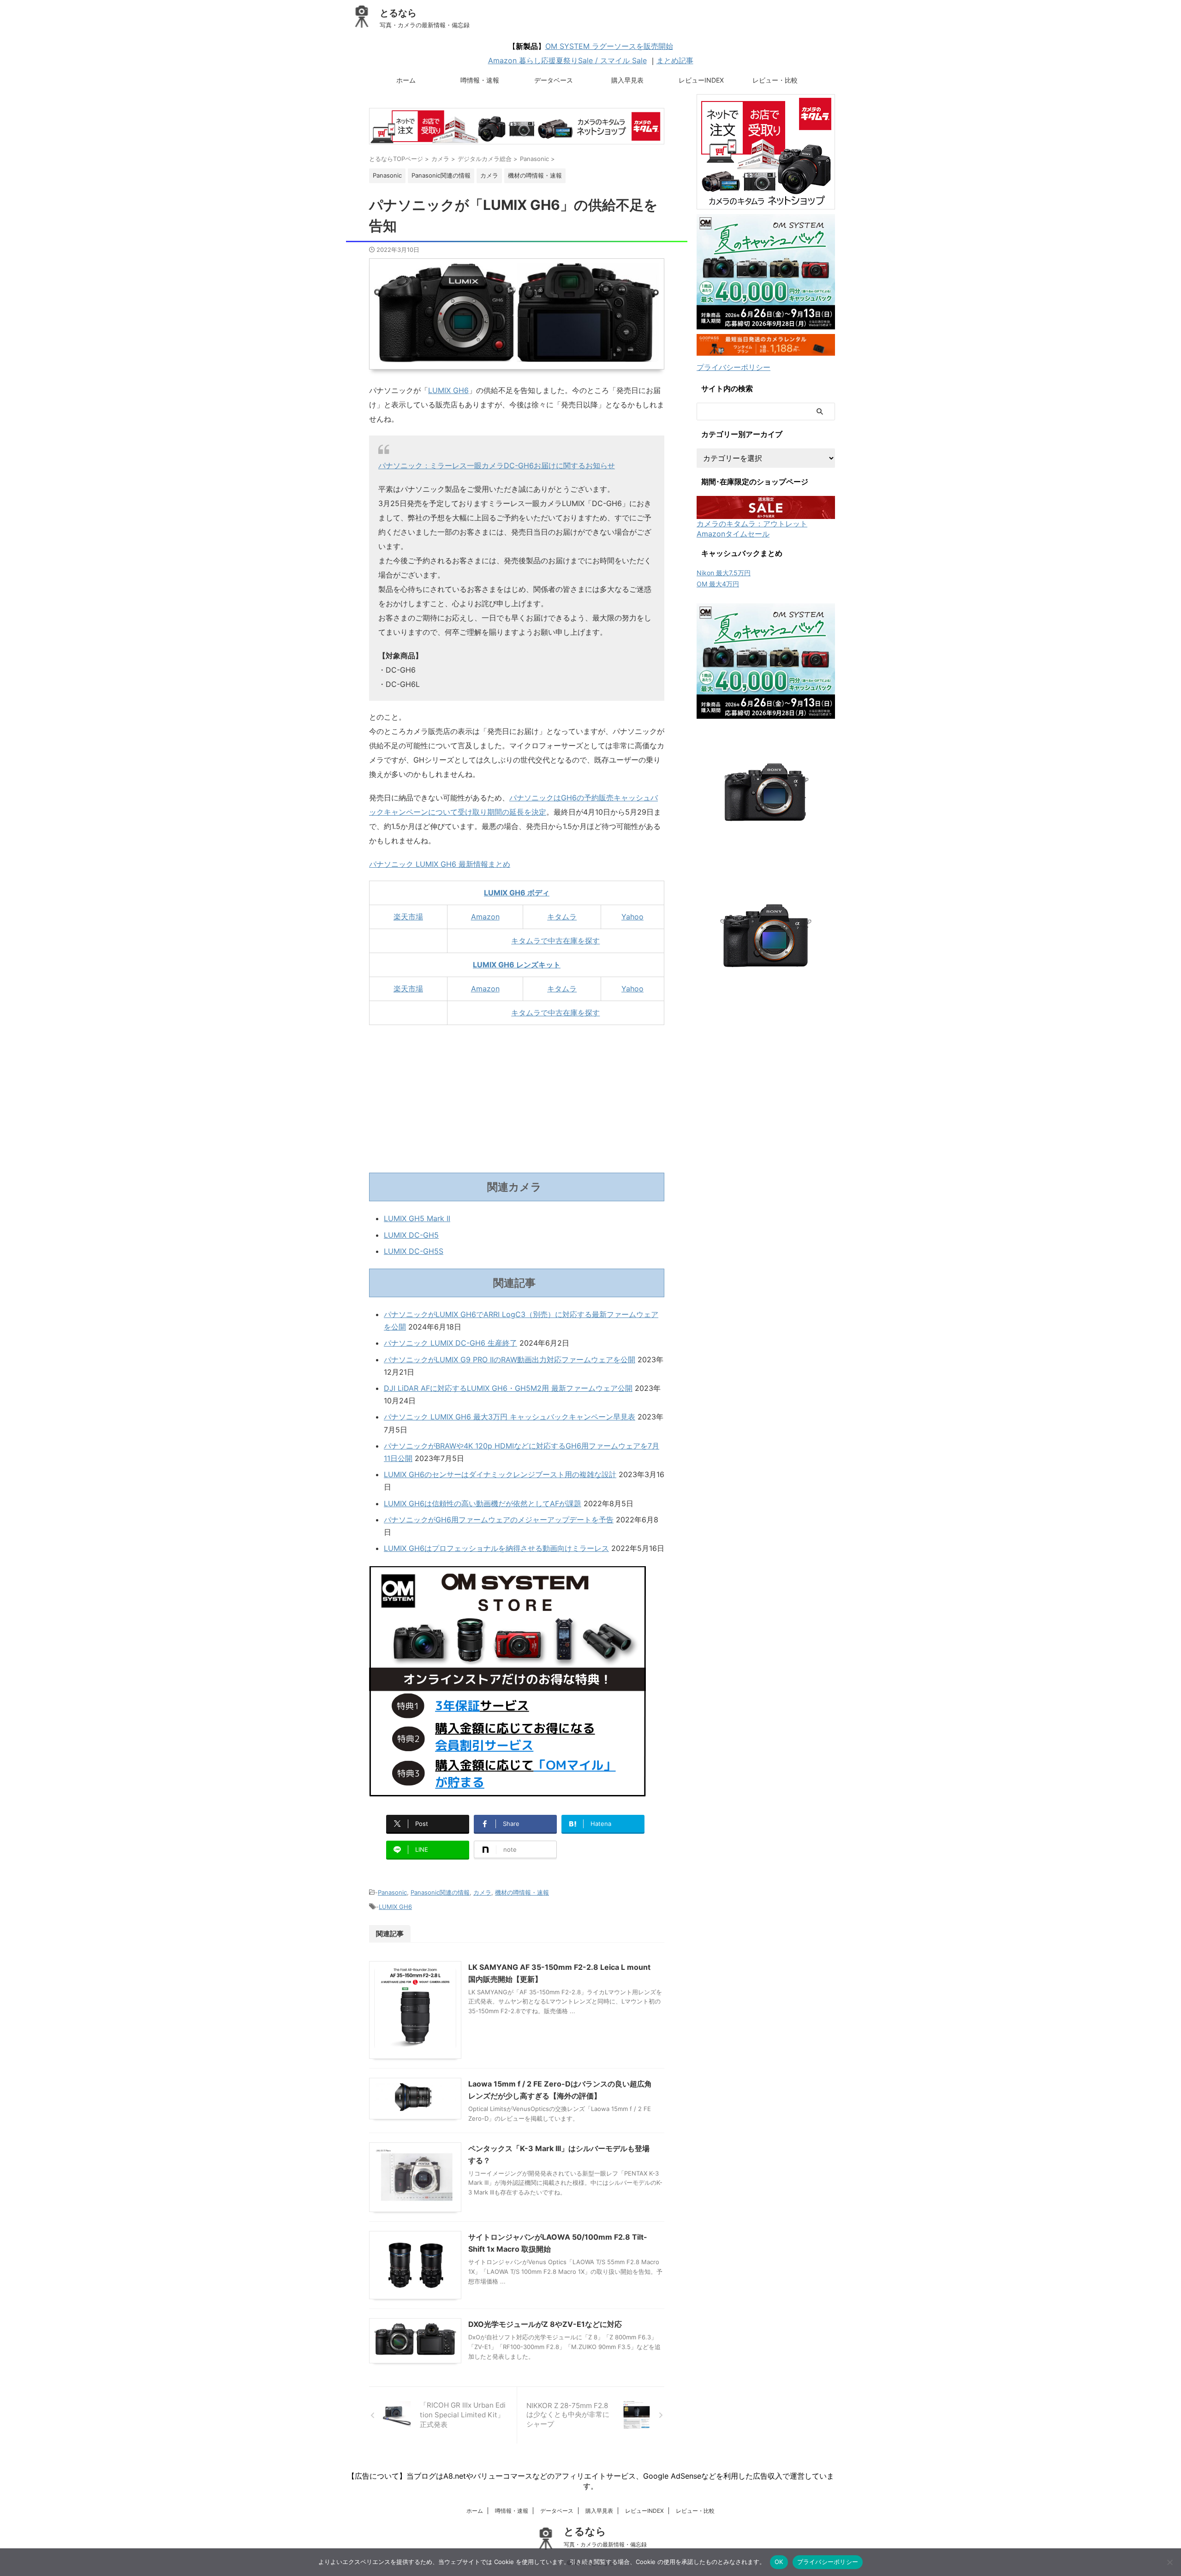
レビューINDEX (701, 80)
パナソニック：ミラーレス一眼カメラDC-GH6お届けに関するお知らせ (497, 465)
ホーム (406, 80)
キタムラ (562, 917)
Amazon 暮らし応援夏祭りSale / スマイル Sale (567, 60)
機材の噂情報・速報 (522, 1892)
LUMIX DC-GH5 (411, 1235)
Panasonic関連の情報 (440, 1892)
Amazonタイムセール (733, 534)
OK (779, 2562)
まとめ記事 (675, 60)
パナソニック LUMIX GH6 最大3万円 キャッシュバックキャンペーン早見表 (510, 1417)
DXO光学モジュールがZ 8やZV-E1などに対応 (545, 2324)
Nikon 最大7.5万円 (724, 573)
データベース (554, 80)
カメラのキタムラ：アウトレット (752, 524)
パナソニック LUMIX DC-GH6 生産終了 (450, 1343)
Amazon (485, 917)
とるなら (398, 13)
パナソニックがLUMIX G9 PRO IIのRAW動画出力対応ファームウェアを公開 (510, 1360)
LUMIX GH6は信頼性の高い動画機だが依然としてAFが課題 (483, 1503)
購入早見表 (627, 80)
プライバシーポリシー (734, 367)
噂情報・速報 (480, 80)
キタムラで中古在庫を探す (555, 941)
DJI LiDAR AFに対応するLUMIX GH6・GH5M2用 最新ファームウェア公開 (508, 1388)
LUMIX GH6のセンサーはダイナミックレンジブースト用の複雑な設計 (500, 1474)
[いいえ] (1169, 2562)
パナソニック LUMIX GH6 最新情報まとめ (440, 864)
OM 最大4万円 (718, 584)
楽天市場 (408, 917)
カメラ (482, 1892)
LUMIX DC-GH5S (414, 1251)
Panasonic (392, 1892)
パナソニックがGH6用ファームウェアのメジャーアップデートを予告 (499, 1520)
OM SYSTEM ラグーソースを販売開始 (609, 46)
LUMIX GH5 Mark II (417, 1218)
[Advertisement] (517, 1099)
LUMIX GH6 (448, 390)
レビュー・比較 (775, 80)
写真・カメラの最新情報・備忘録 (605, 2544)
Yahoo (632, 917)
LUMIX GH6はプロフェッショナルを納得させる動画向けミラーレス (496, 1548)
